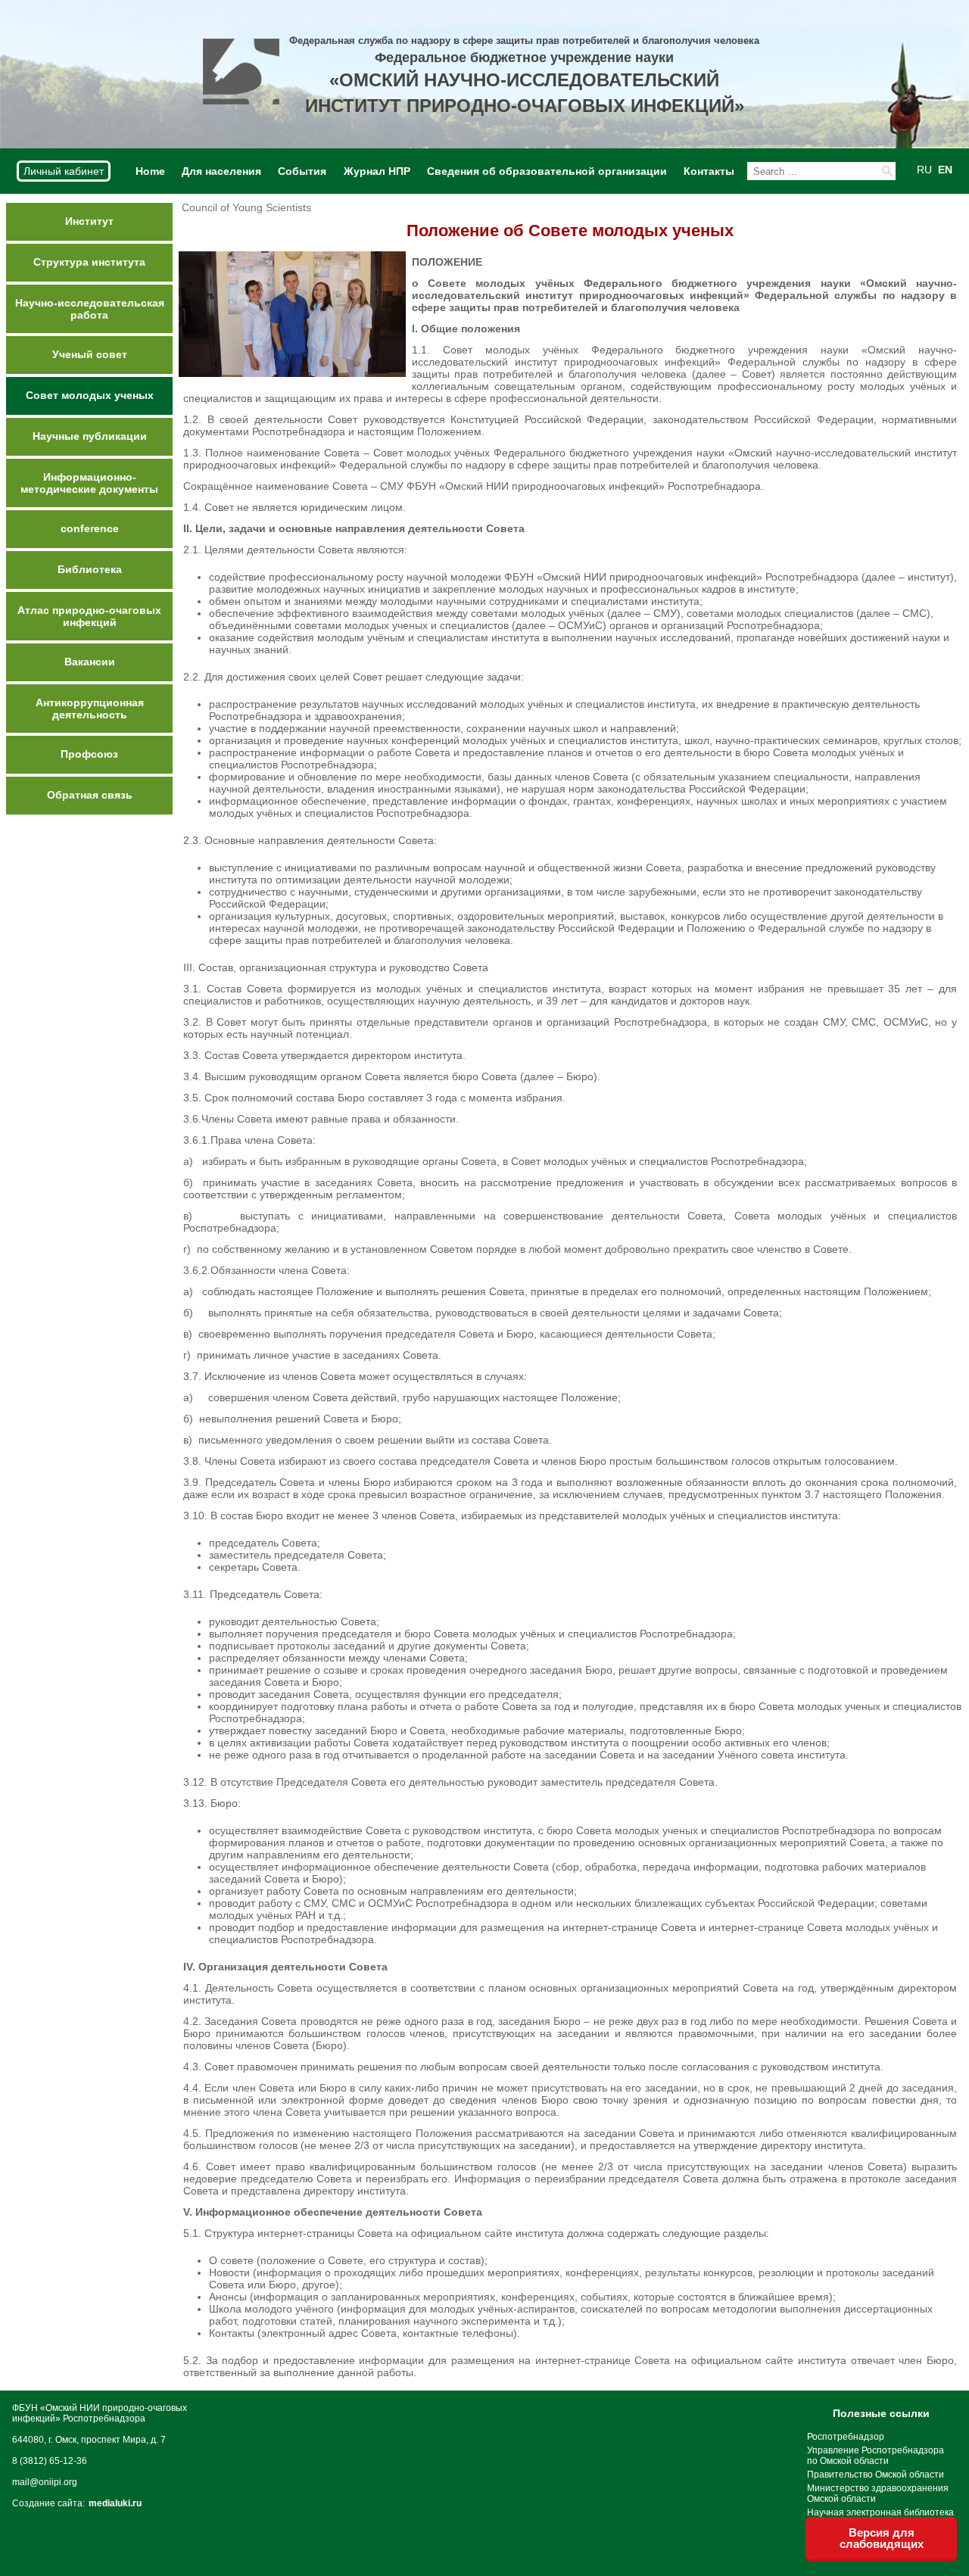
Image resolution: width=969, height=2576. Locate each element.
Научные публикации (90, 436)
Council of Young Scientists (246, 207)
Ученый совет (90, 354)
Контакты (709, 171)
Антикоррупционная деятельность (90, 709)
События (302, 171)
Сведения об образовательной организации (547, 171)
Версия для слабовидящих (882, 2538)
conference (90, 528)
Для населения (221, 171)
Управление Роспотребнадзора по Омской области (876, 2456)
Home (150, 171)
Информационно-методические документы (89, 483)
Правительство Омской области (876, 2475)
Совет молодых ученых (90, 395)
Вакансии (90, 662)
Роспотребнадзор (846, 2437)
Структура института (89, 262)
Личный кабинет (64, 171)
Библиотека (90, 569)
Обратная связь (90, 795)
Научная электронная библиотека (880, 2512)
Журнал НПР (377, 171)
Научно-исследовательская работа (90, 309)
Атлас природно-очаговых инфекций (89, 616)
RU (924, 170)
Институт (89, 221)
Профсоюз (89, 754)
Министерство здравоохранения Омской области (878, 2493)
